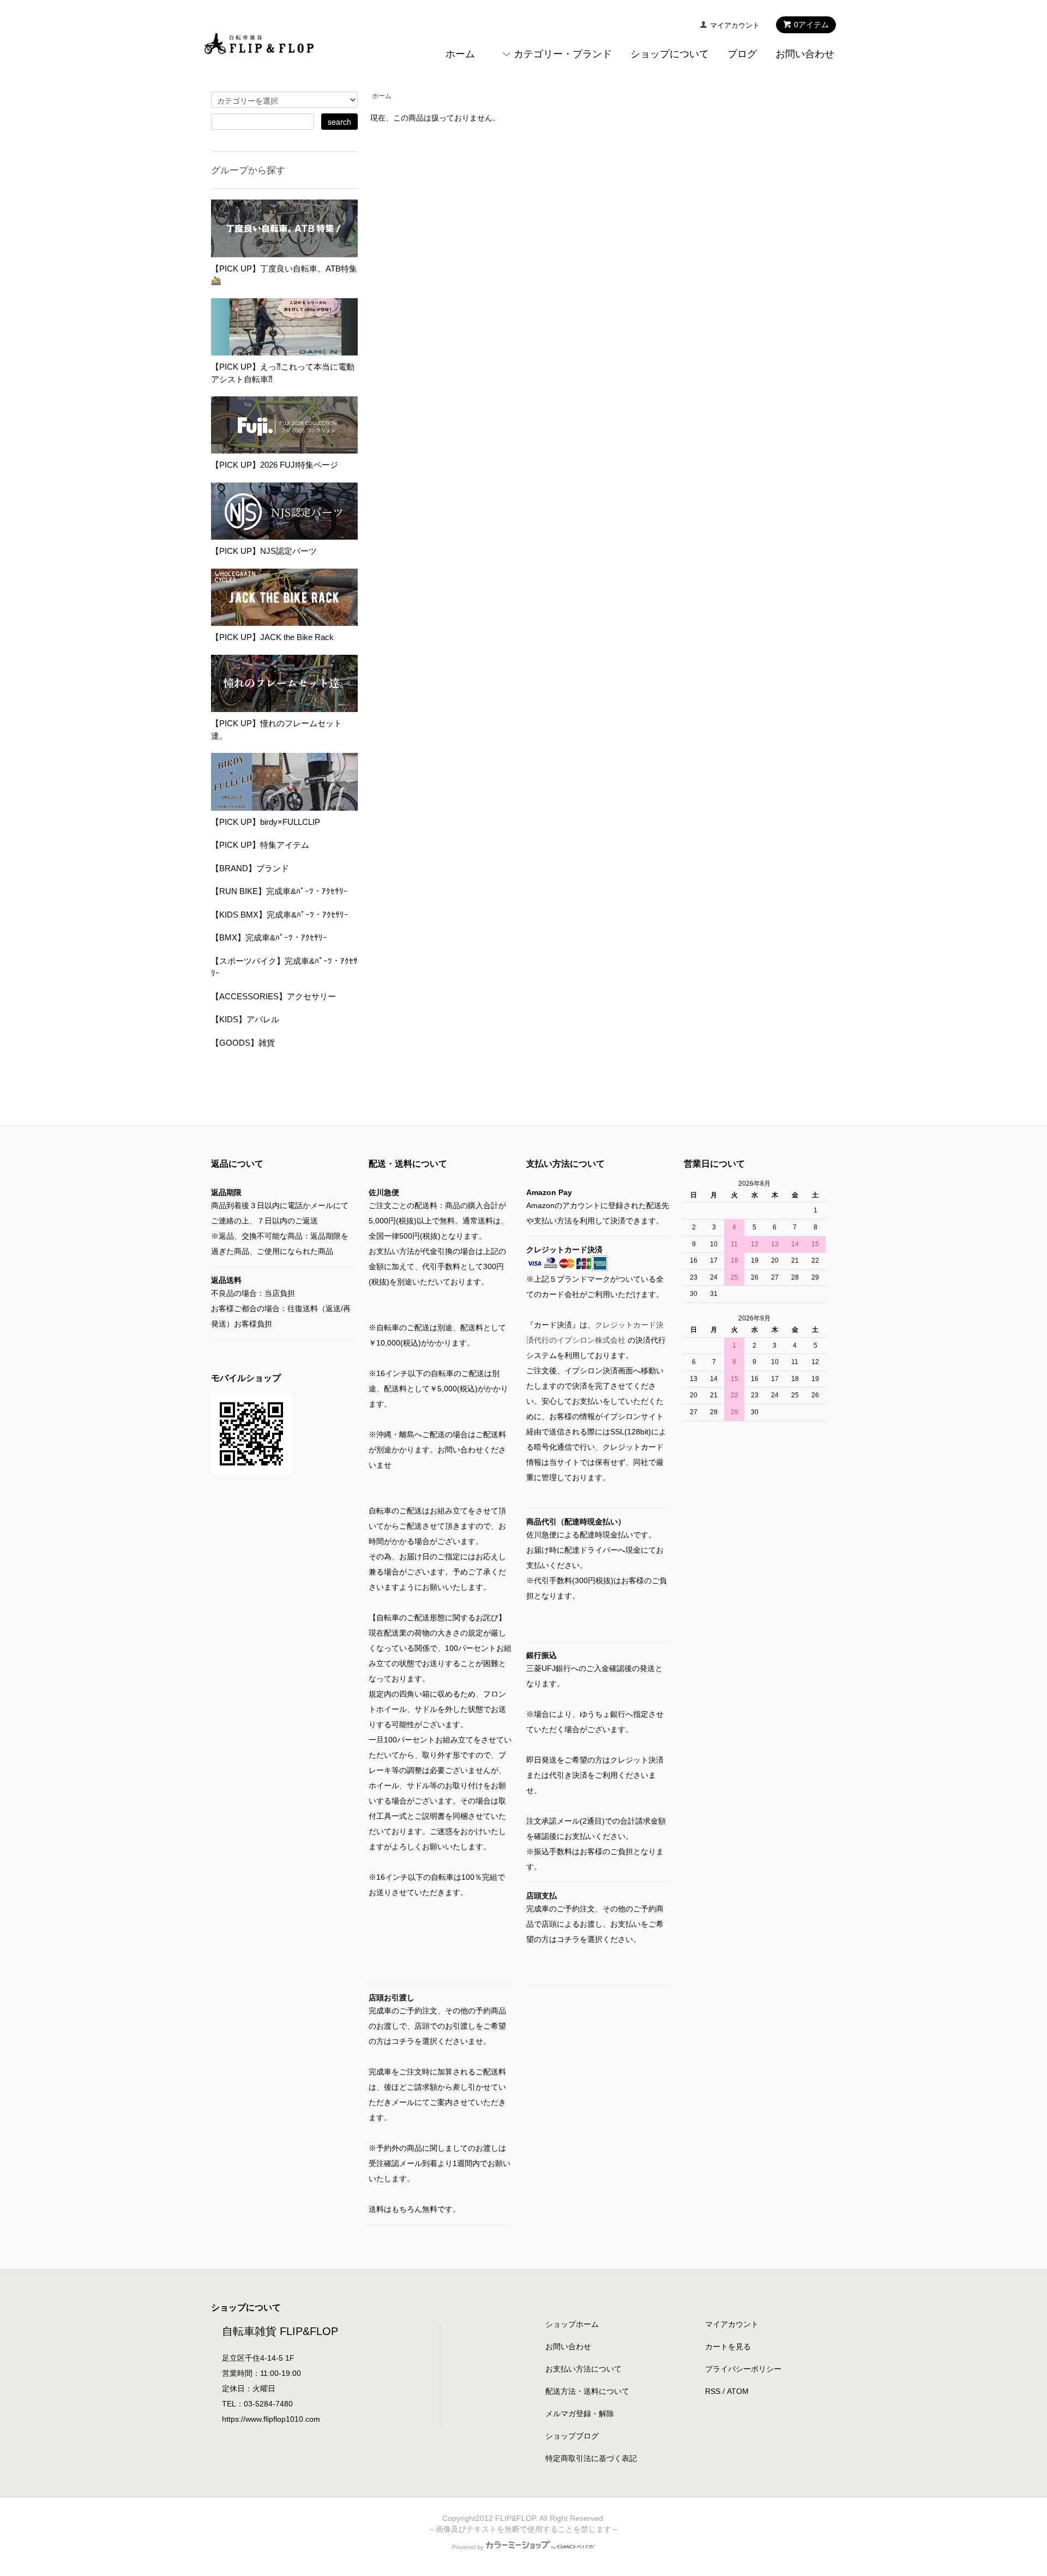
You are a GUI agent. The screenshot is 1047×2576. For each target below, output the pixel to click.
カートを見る (728, 2346)
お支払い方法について (583, 2369)
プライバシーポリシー (743, 2369)
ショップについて (670, 54)
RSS (713, 2391)
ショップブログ (572, 2436)
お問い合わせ (805, 54)
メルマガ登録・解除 (580, 2414)
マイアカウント (735, 25)
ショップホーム (572, 2324)
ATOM (738, 2391)
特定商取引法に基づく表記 (591, 2458)
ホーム (460, 54)
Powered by (468, 2547)
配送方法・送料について (587, 2391)
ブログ (742, 54)
